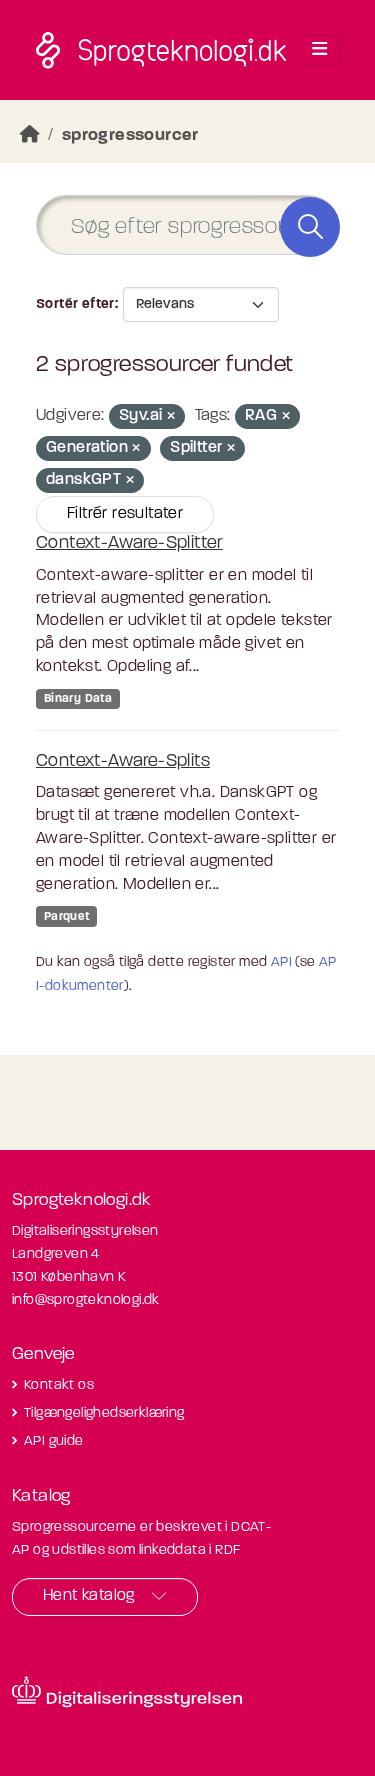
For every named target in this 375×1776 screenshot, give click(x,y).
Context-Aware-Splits (123, 762)
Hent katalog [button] (89, 1596)
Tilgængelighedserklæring (104, 1413)
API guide (54, 1441)
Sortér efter (75, 304)
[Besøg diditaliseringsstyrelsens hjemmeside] (127, 1692)
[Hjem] (30, 135)
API (281, 962)
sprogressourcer (130, 135)
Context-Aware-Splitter (129, 544)
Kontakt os (59, 1385)
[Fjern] (171, 417)
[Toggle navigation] (319, 50)
